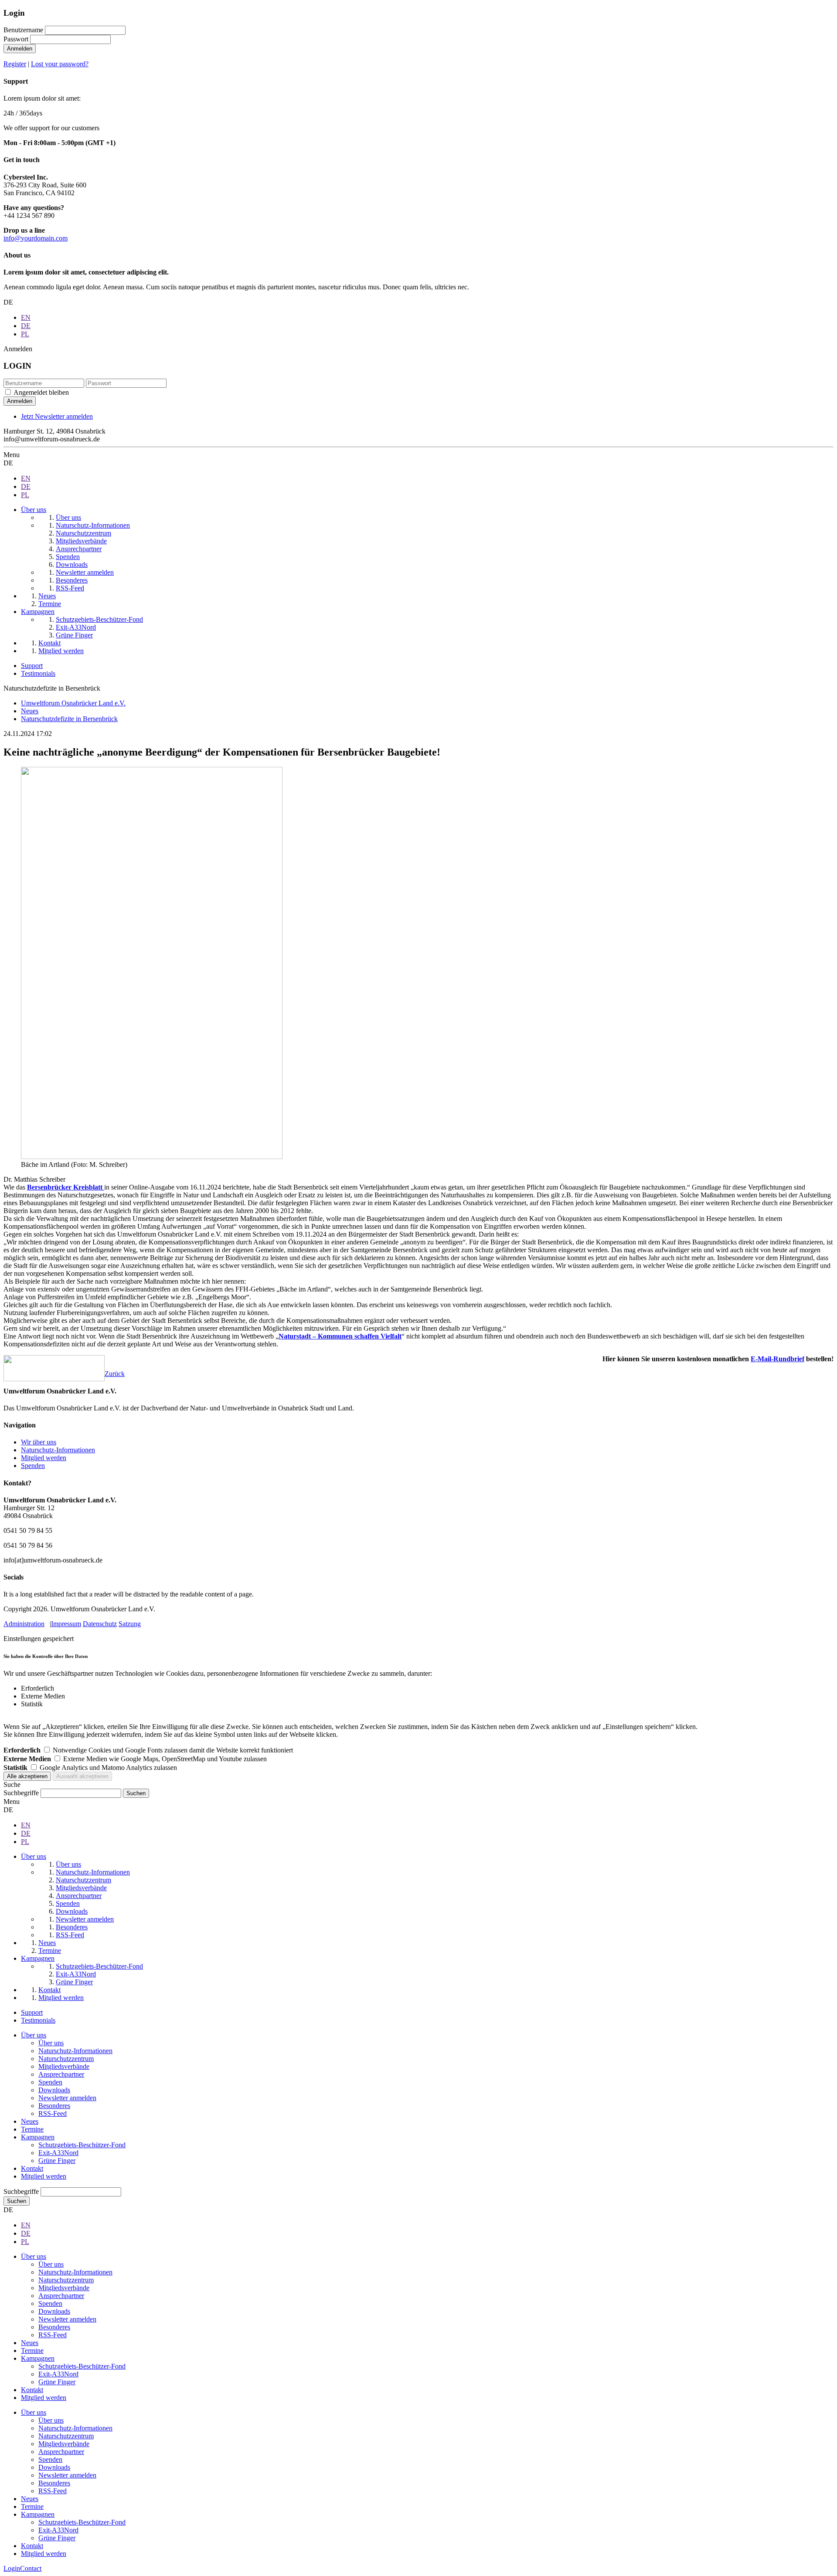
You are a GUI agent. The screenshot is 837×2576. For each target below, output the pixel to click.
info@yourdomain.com (36, 238)
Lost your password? (60, 64)
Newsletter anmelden (67, 2098)
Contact (31, 2568)
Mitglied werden (44, 1458)
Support (32, 666)
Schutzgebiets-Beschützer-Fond (82, 2145)
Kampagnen (38, 2137)
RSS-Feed (53, 2113)
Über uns (34, 2035)
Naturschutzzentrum (66, 2059)
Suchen (17, 2201)
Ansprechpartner (61, 2074)
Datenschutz (100, 1624)
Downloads (54, 2090)
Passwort (16, 39)
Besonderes (54, 2106)
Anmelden (20, 49)
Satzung (130, 1624)
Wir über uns (39, 1442)
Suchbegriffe (21, 1793)
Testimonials (38, 673)
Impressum (66, 1624)
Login (12, 2568)
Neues (30, 2121)
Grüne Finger (57, 2161)
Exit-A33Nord (58, 2153)
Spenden (33, 1466)
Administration (24, 1624)
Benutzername (23, 30)
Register (15, 64)
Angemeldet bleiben (41, 392)
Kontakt (32, 2168)
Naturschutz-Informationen (58, 1450)
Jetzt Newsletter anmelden (57, 416)
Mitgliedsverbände (64, 2066)
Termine (32, 2129)
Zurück (115, 1374)
